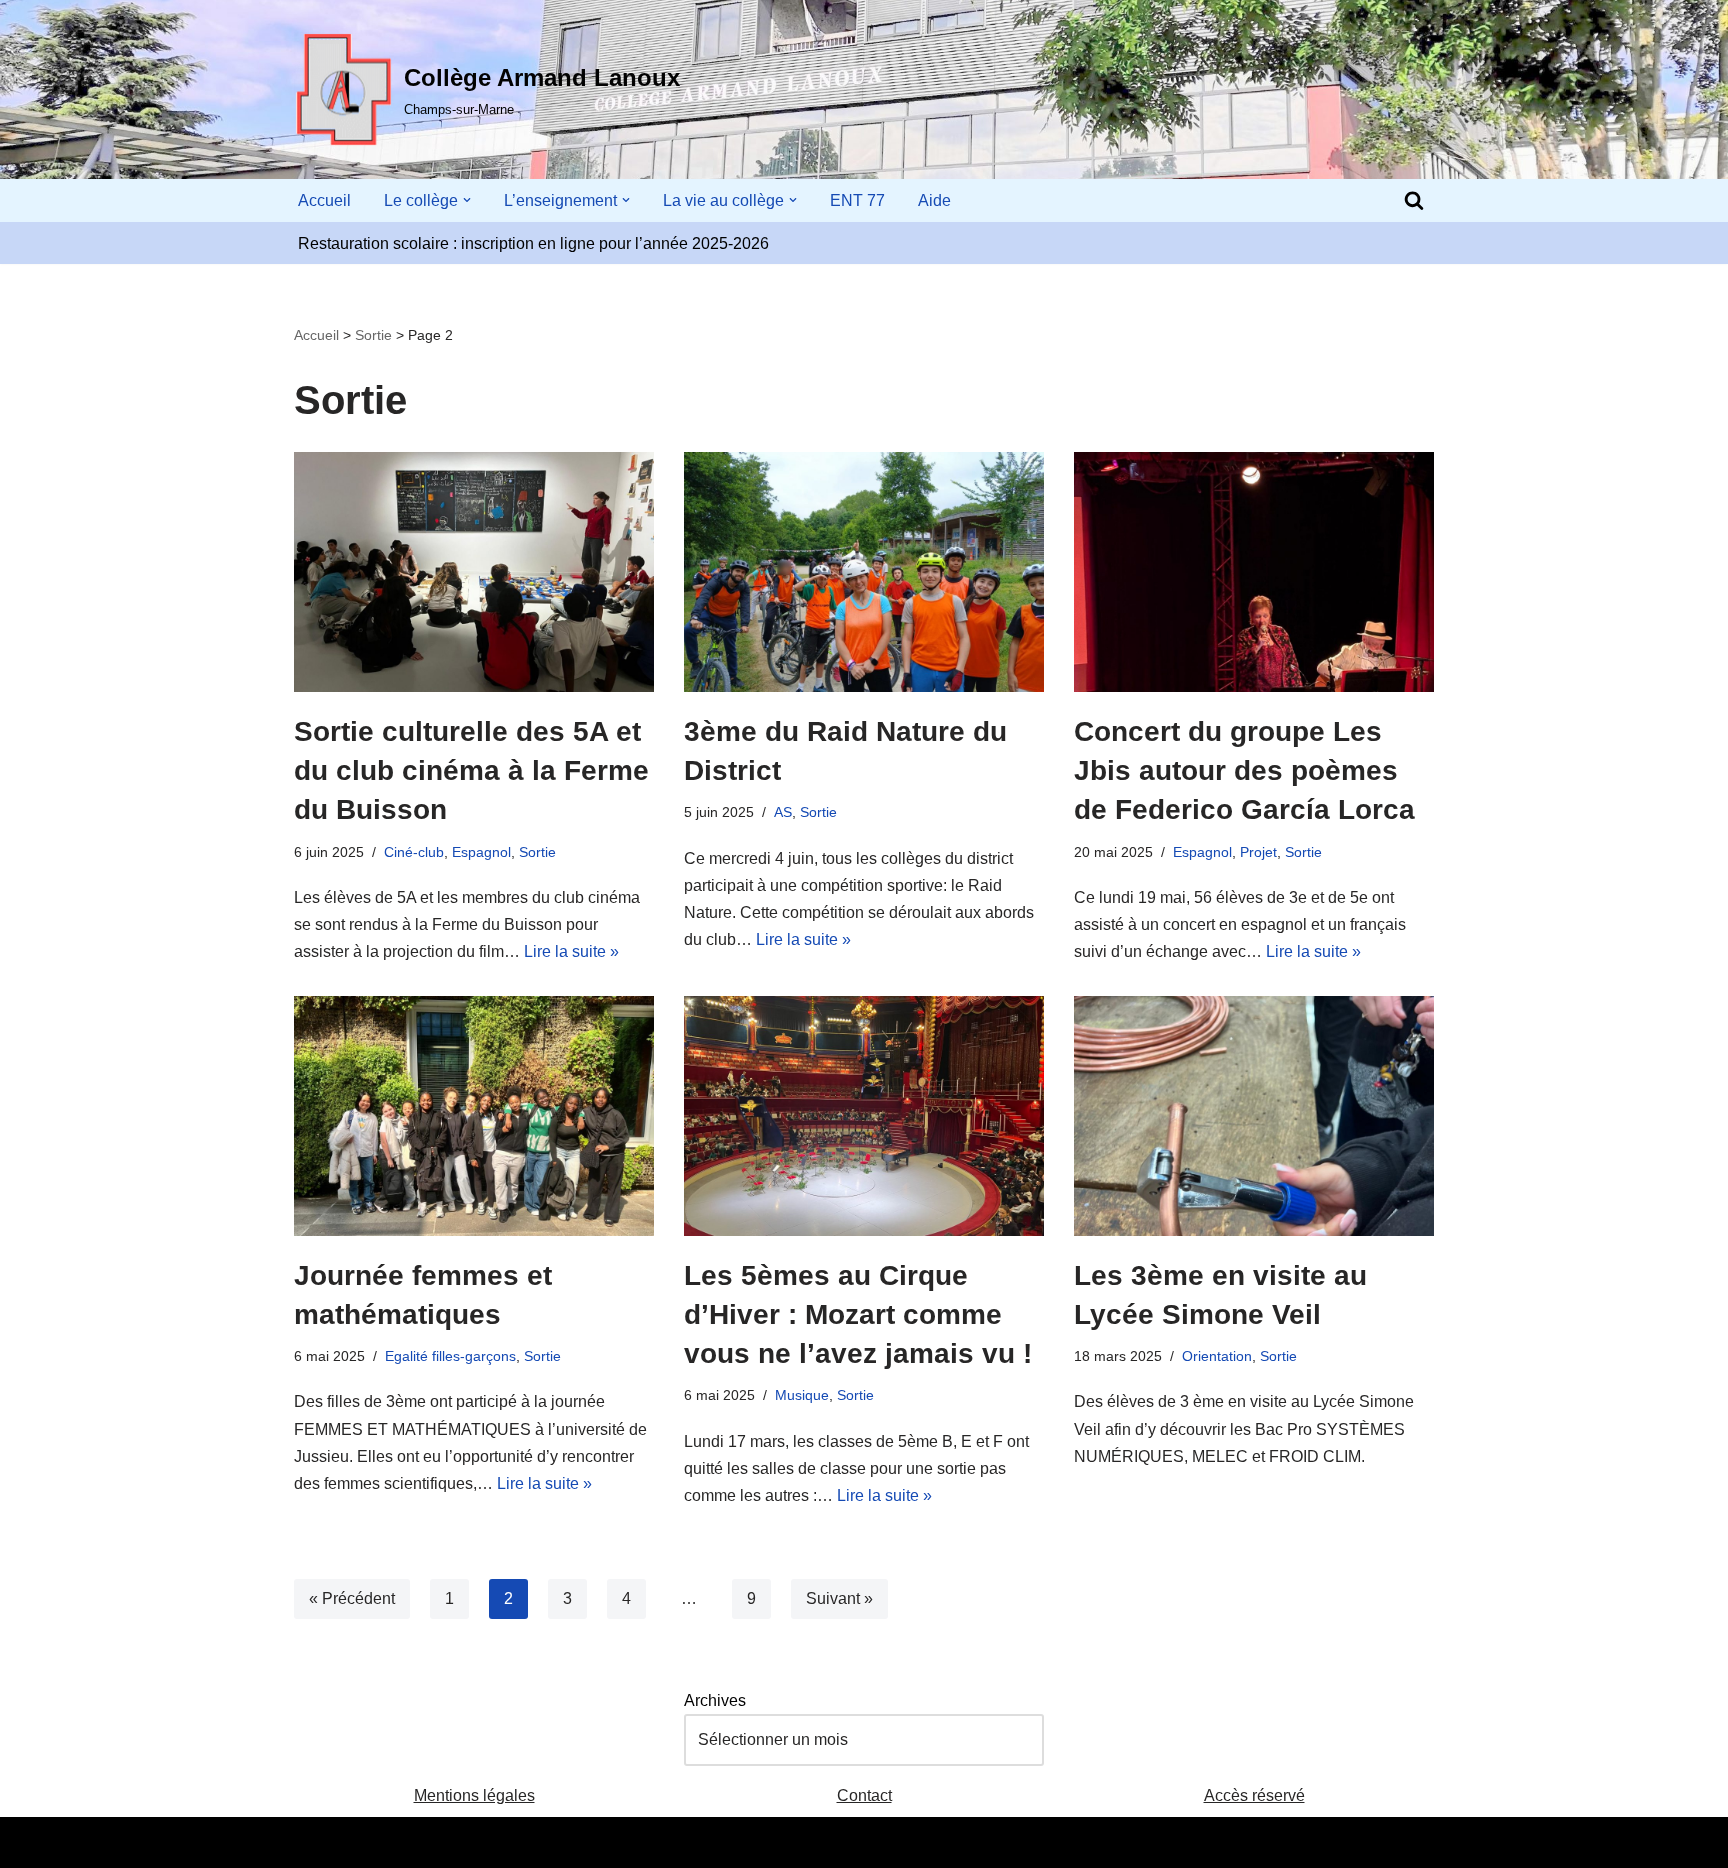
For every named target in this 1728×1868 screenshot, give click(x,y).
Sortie (373, 335)
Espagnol (481, 852)
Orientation (1217, 1356)
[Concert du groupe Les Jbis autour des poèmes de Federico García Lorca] (1254, 572)
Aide (934, 200)
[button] (467, 200)
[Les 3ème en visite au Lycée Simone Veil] (1254, 1116)
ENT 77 (857, 200)
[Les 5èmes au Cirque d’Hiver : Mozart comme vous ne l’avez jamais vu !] (864, 1116)
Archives (715, 1700)
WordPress (478, 1842)
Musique (802, 1395)
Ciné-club (414, 852)
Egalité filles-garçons (450, 1356)
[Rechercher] (1414, 200)
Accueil (324, 200)
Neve (313, 1842)
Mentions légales (474, 1795)
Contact (864, 1795)
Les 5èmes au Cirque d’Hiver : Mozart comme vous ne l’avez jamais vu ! (858, 1314)
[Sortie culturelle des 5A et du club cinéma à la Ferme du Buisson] (474, 572)
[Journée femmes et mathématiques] (474, 1116)
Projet (1258, 852)
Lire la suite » (571, 951)
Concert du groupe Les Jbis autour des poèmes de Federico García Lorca (1244, 770)
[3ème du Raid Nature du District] (864, 572)
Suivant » (839, 1598)
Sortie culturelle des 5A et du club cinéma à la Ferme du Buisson (471, 770)
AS (783, 812)
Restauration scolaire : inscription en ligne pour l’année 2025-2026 (533, 243)
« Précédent (352, 1598)
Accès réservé (1254, 1795)
